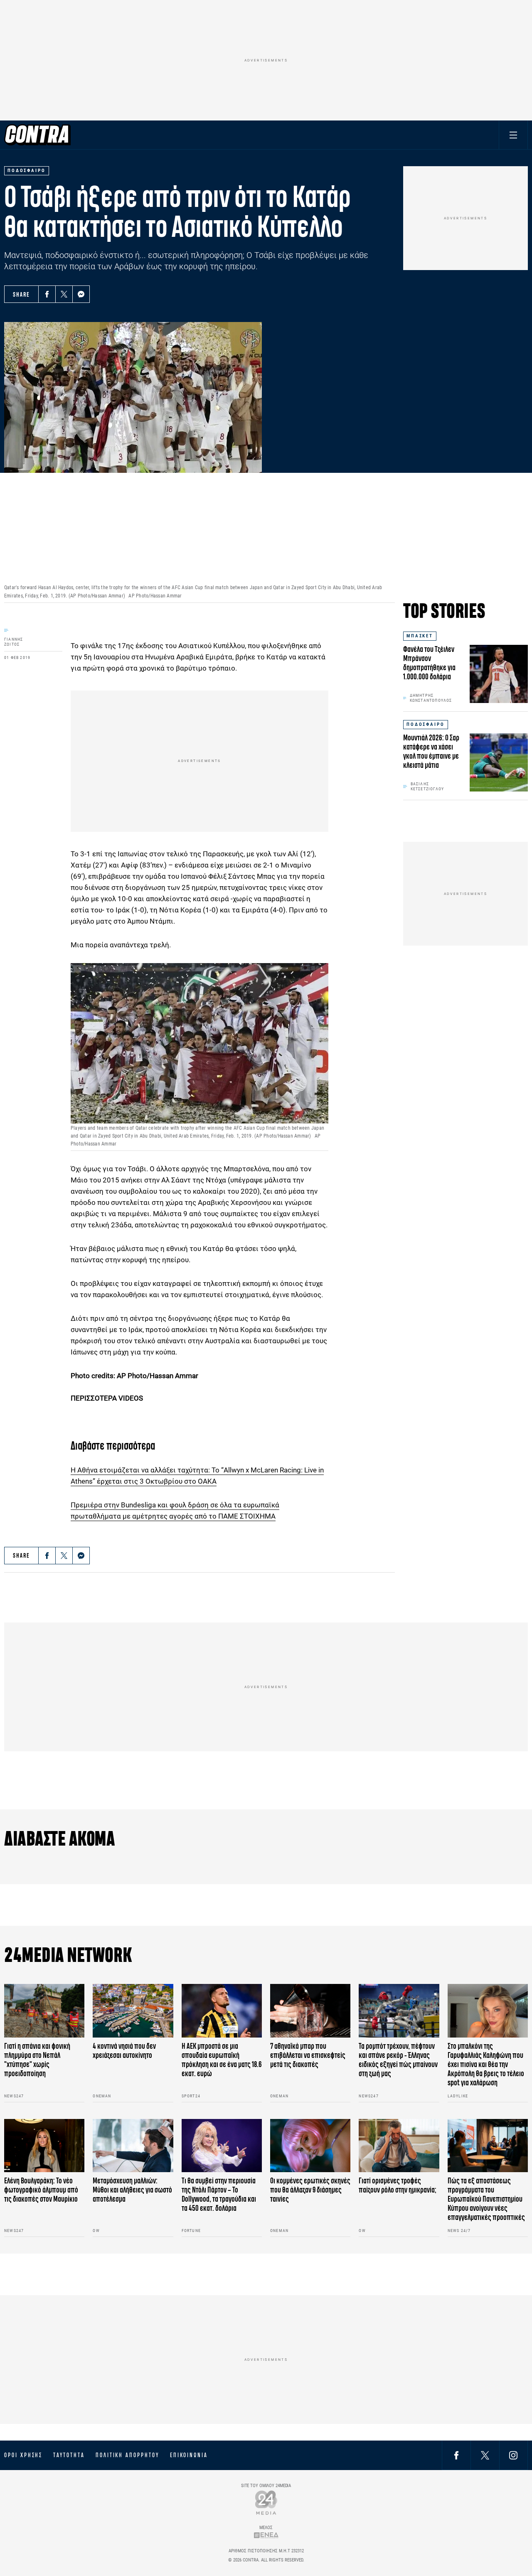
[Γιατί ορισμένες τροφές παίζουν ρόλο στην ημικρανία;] (399, 2146)
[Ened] (266, 2535)
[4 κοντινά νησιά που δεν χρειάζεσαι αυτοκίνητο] (133, 2011)
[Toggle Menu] (513, 135)
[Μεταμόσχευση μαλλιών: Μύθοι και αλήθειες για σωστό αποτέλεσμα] (133, 2146)
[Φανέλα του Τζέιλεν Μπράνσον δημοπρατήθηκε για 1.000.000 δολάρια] (499, 674)
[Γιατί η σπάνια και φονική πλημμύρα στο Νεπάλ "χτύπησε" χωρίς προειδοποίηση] (44, 2011)
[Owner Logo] (266, 2502)
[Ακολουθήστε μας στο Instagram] (513, 2455)
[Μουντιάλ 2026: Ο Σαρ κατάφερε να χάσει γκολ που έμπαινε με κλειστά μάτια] (499, 762)
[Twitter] (64, 294)
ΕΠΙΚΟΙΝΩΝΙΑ (189, 2455)
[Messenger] (81, 294)
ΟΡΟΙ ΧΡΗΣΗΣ (23, 2455)
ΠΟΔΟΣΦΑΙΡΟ (426, 724)
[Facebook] (47, 294)
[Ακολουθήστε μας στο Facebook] (456, 2455)
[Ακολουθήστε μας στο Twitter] (485, 2455)
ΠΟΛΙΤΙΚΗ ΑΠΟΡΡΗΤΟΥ (127, 2455)
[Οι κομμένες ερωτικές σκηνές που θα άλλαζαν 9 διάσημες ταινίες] (310, 2146)
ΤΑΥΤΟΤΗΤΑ (69, 2455)
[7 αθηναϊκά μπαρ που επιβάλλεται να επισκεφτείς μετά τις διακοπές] (310, 2011)
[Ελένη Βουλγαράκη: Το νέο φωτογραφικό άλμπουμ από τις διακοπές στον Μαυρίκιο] (44, 2146)
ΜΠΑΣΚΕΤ (420, 636)
